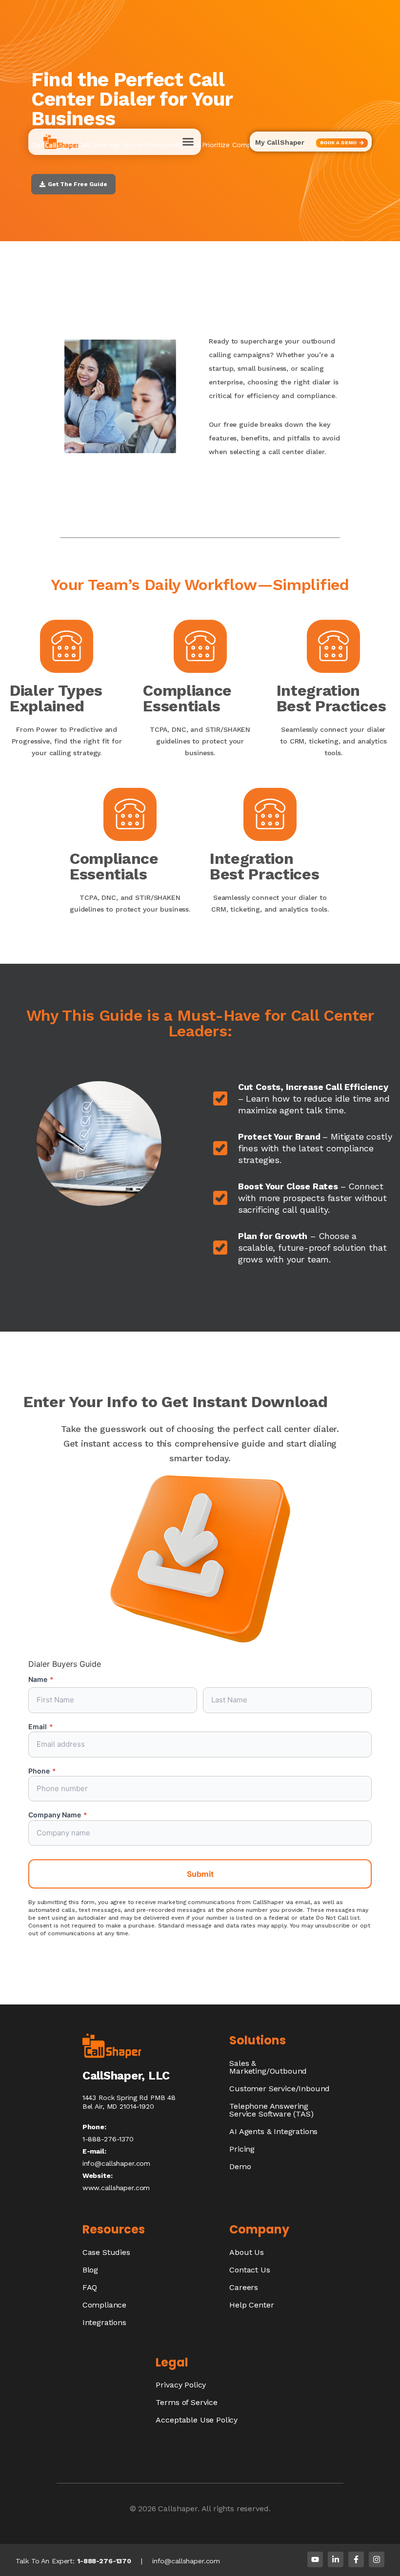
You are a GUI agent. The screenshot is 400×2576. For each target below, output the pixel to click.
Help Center (251, 2305)
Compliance (104, 2305)
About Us (247, 2252)
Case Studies (106, 2252)
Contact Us (250, 2270)
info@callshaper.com (116, 2163)
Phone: (94, 2127)
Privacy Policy (181, 2385)
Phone (42, 1771)
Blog (90, 2270)
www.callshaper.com (116, 2188)
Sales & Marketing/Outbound (268, 2067)
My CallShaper (280, 142)
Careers (244, 2287)
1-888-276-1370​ (108, 2139)
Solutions (258, 2040)
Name (41, 1679)
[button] (188, 142)
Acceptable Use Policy (197, 2420)
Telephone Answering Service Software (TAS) (271, 2110)
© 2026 (144, 2509)
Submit (200, 1874)
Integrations (104, 2322)
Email (41, 1727)
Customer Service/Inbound (280, 2089)
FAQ (90, 2287)
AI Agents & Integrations (273, 2131)
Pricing (242, 2149)
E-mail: (94, 2151)
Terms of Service (186, 2402)
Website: (98, 2175)
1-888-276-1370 (104, 2561)
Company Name (58, 1815)
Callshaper (178, 2509)
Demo (240, 2166)
